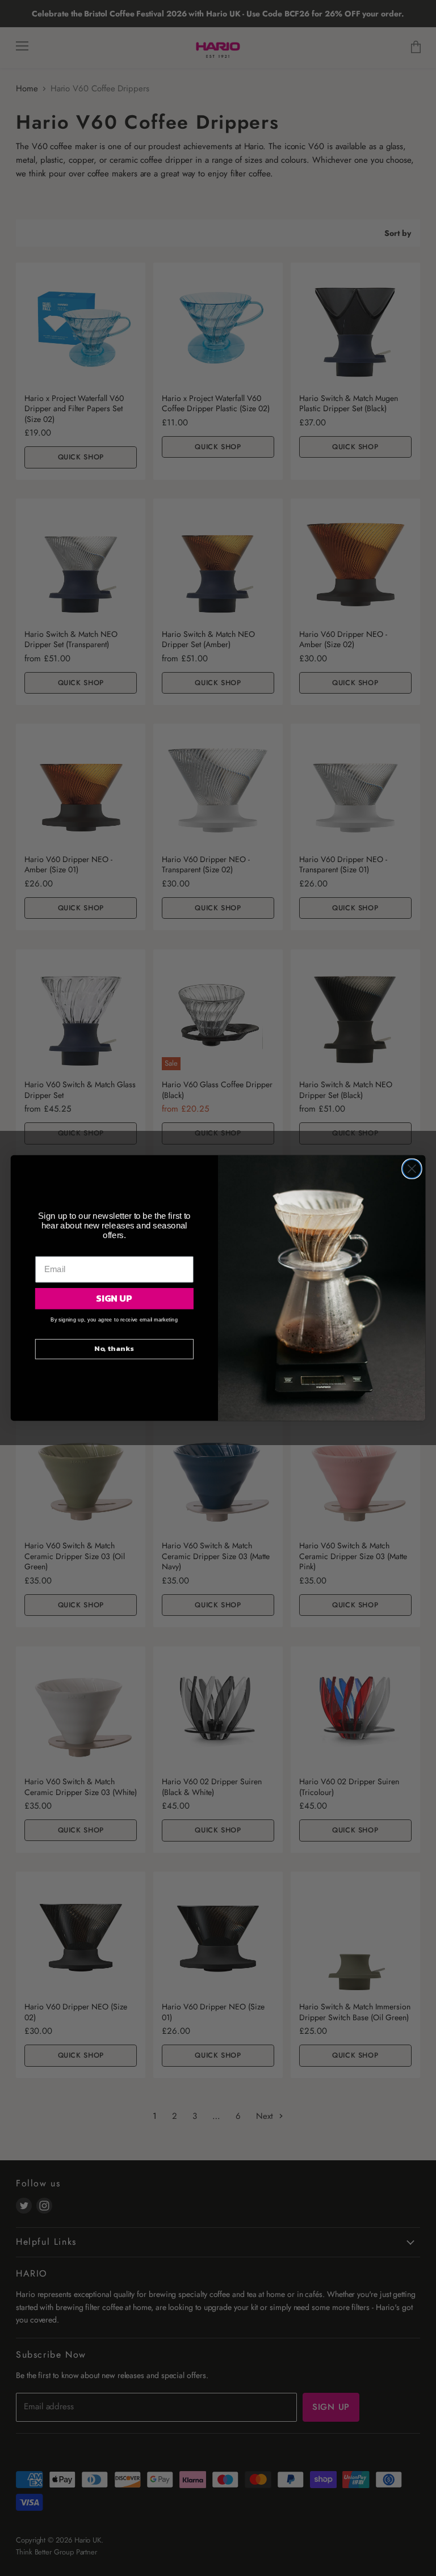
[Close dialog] (412, 1169)
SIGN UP (114, 1298)
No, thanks (114, 1349)
